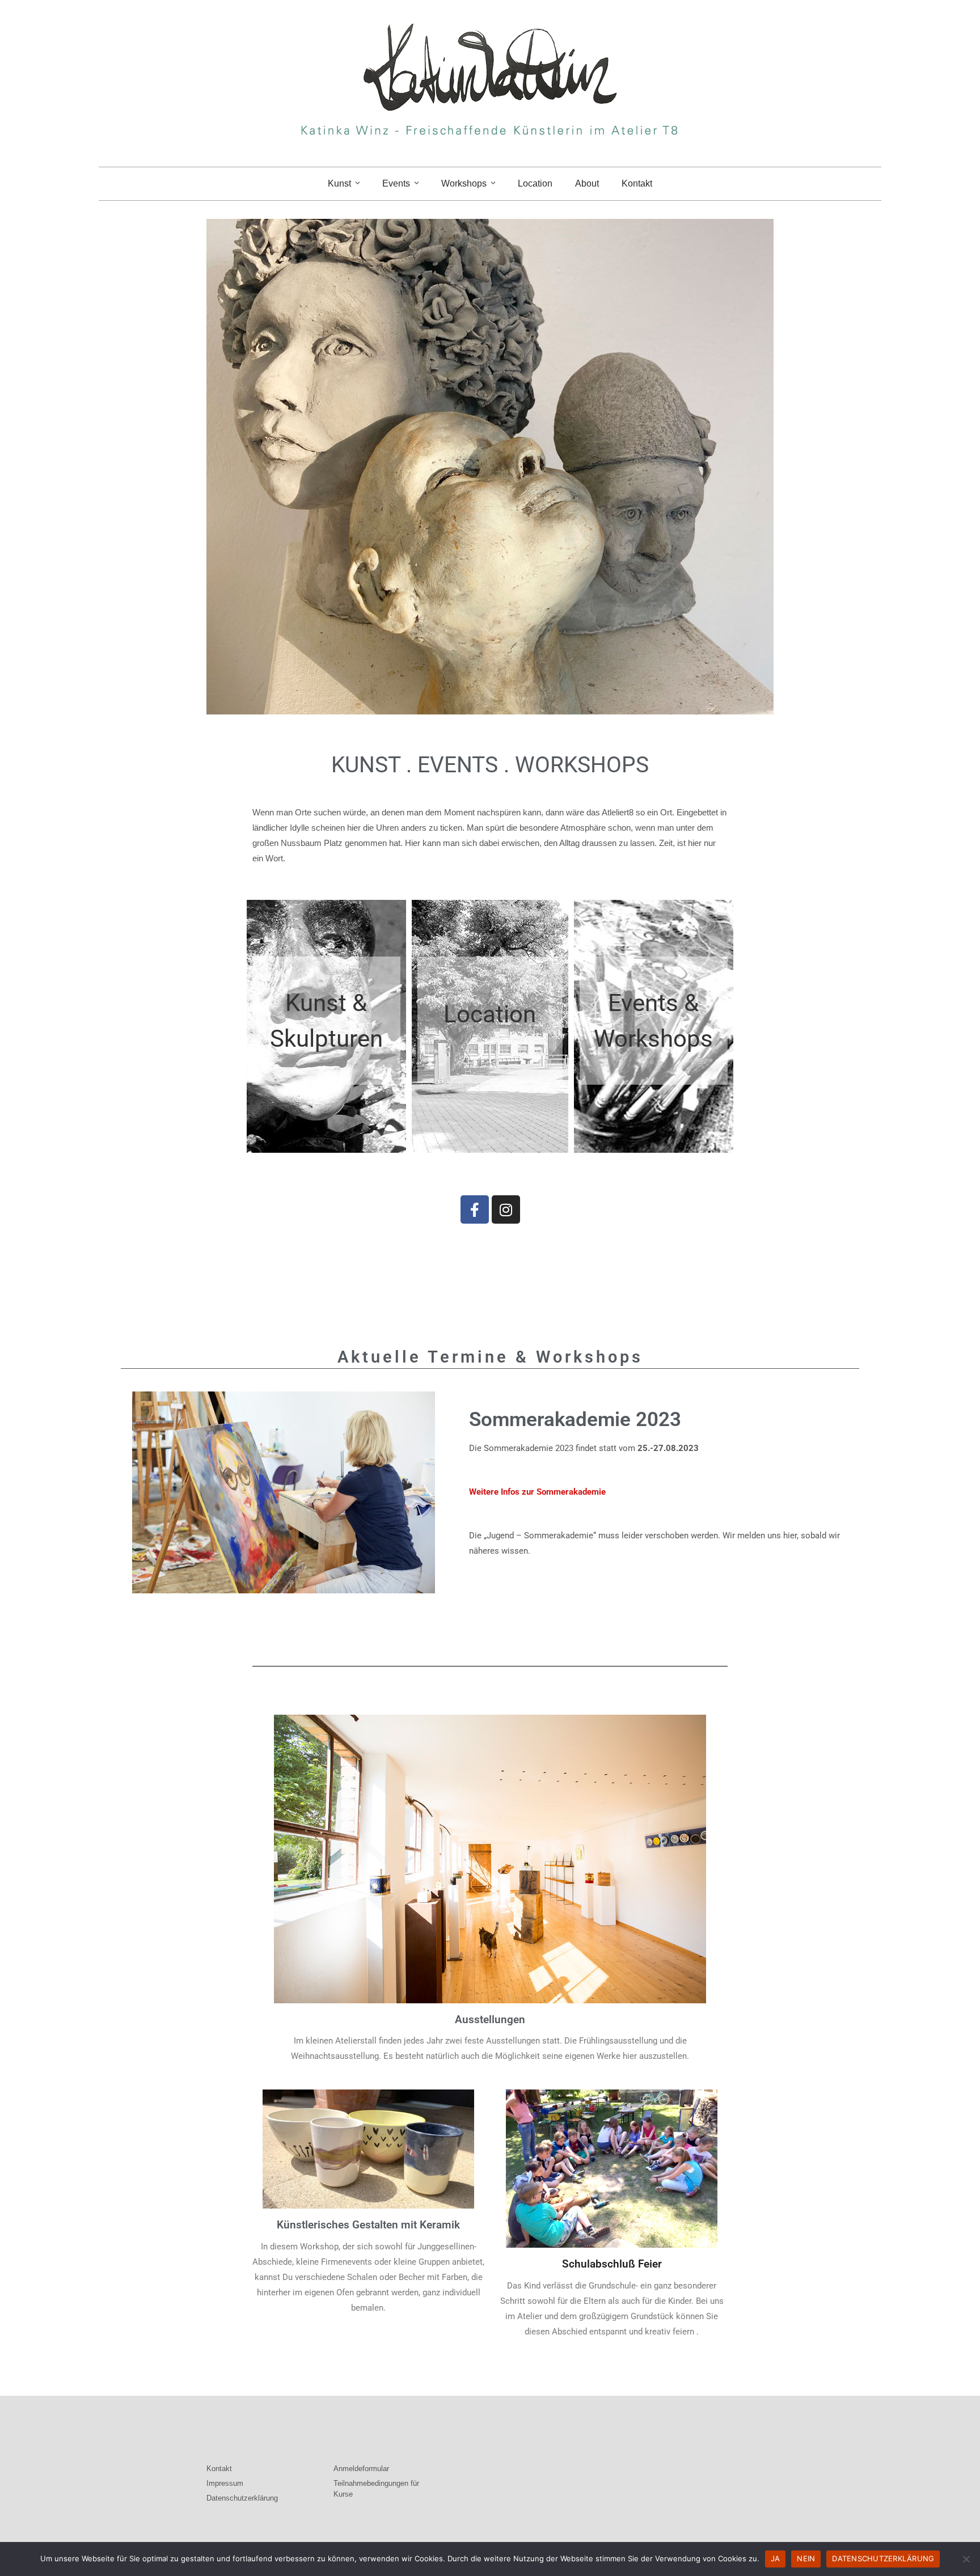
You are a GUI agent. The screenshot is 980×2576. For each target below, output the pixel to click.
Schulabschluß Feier (612, 2264)
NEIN (806, 2558)
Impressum (225, 2483)
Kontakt (637, 183)
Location (535, 183)
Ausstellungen (490, 2019)
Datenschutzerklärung (242, 2498)
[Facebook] (475, 1209)
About (587, 183)
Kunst (339, 183)
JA (776, 2558)
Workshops (464, 183)
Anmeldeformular (361, 2469)
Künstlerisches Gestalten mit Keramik (368, 2225)
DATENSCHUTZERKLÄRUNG (883, 2558)
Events (396, 183)
